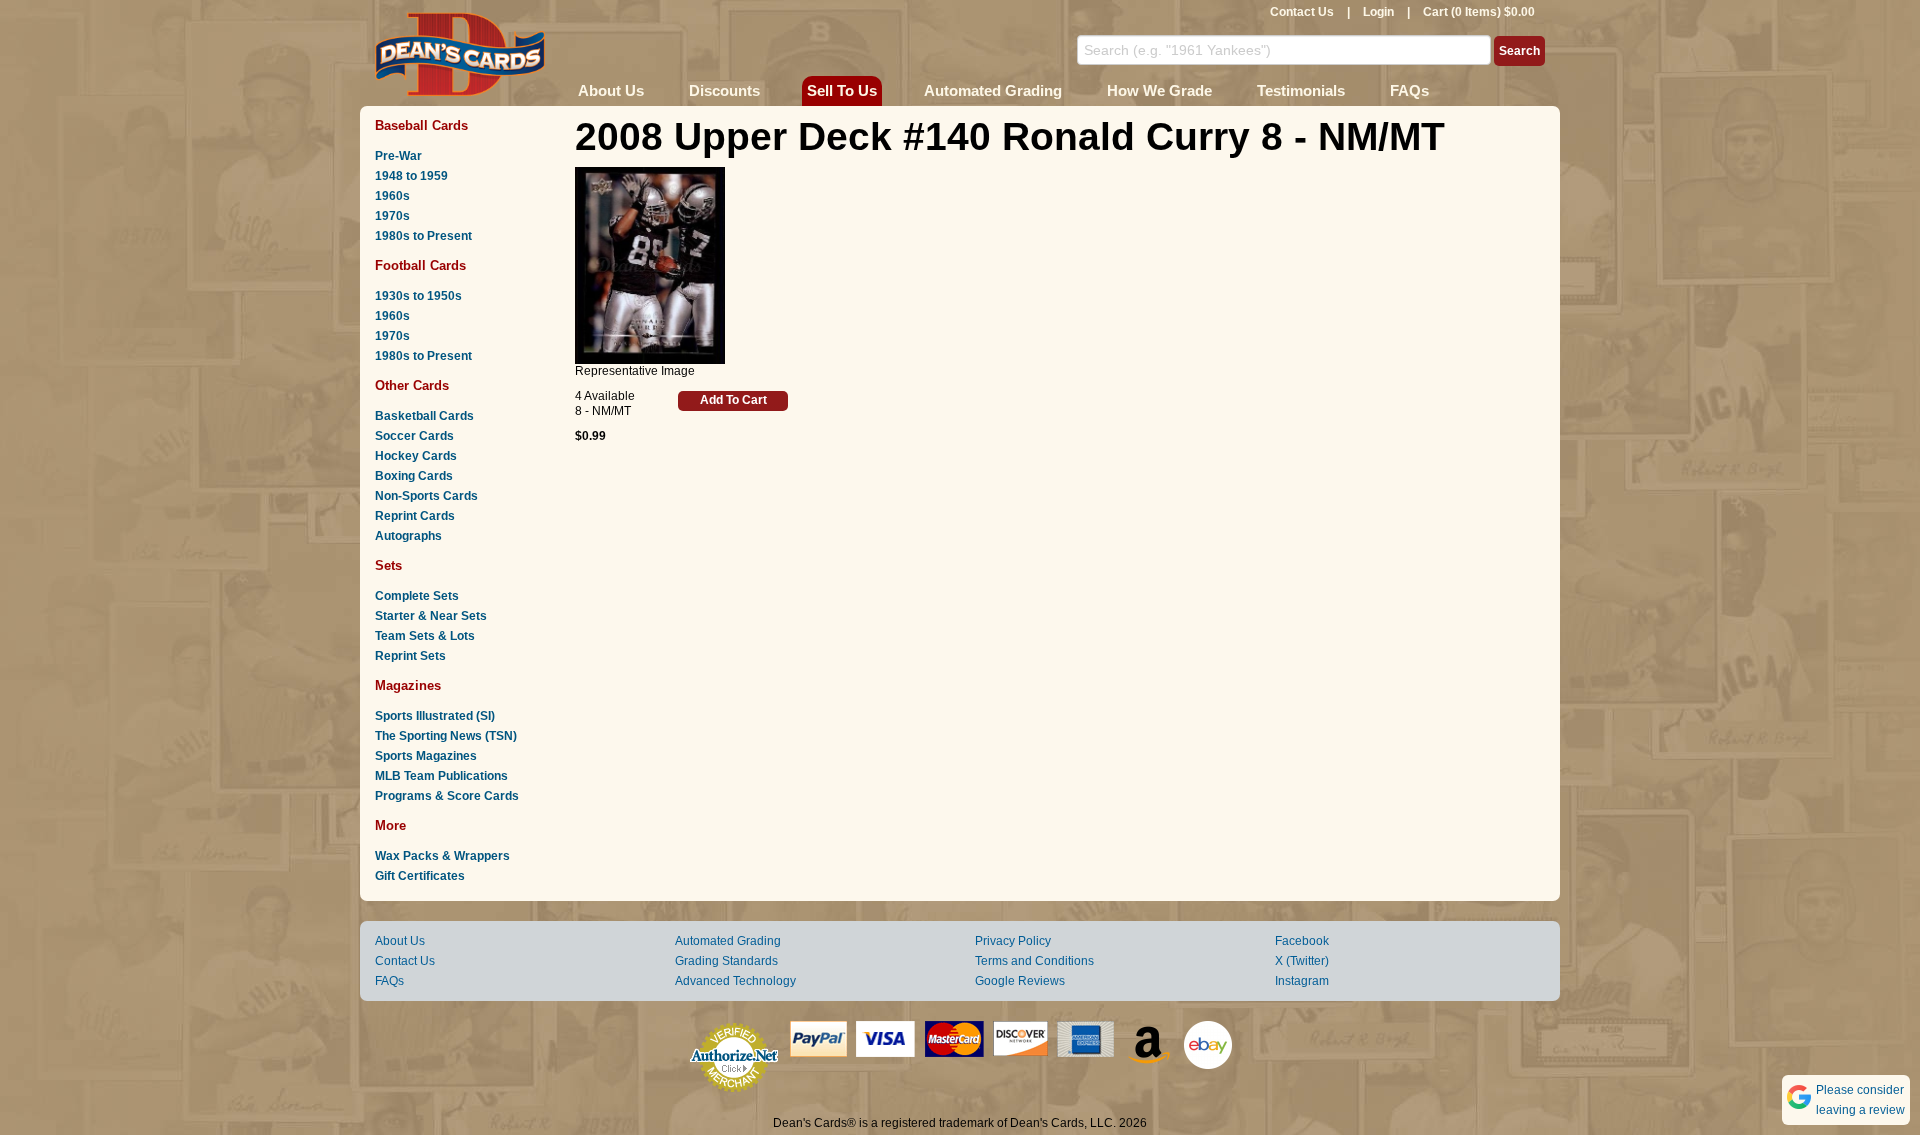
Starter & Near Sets (431, 616)
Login (1378, 12)
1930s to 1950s (418, 296)
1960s (392, 196)
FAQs (1409, 90)
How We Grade (1159, 90)
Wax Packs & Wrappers (442, 856)
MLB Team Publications (441, 776)
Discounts (724, 90)
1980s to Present (423, 236)
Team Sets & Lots (425, 636)
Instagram (1302, 981)
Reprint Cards (415, 516)
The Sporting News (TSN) (446, 736)
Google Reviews (1020, 981)
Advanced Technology (735, 981)
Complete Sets (417, 596)
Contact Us (1302, 12)
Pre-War (398, 156)
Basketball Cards (424, 416)
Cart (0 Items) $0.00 (1479, 12)
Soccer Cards (414, 436)
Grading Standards (726, 961)
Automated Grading (993, 90)
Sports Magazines (426, 756)
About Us (611, 90)
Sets (388, 565)
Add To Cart (733, 400)
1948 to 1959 (411, 176)
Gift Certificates (420, 876)
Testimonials (1301, 90)
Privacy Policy (1013, 941)
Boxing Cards (414, 476)
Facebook (1302, 941)
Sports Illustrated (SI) (435, 716)
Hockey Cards (416, 456)
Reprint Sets (410, 656)
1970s (392, 216)
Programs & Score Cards (447, 796)
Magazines (408, 685)
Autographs (408, 536)
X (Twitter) (1302, 961)
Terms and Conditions (1034, 961)
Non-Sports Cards (426, 496)
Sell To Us (842, 90)
